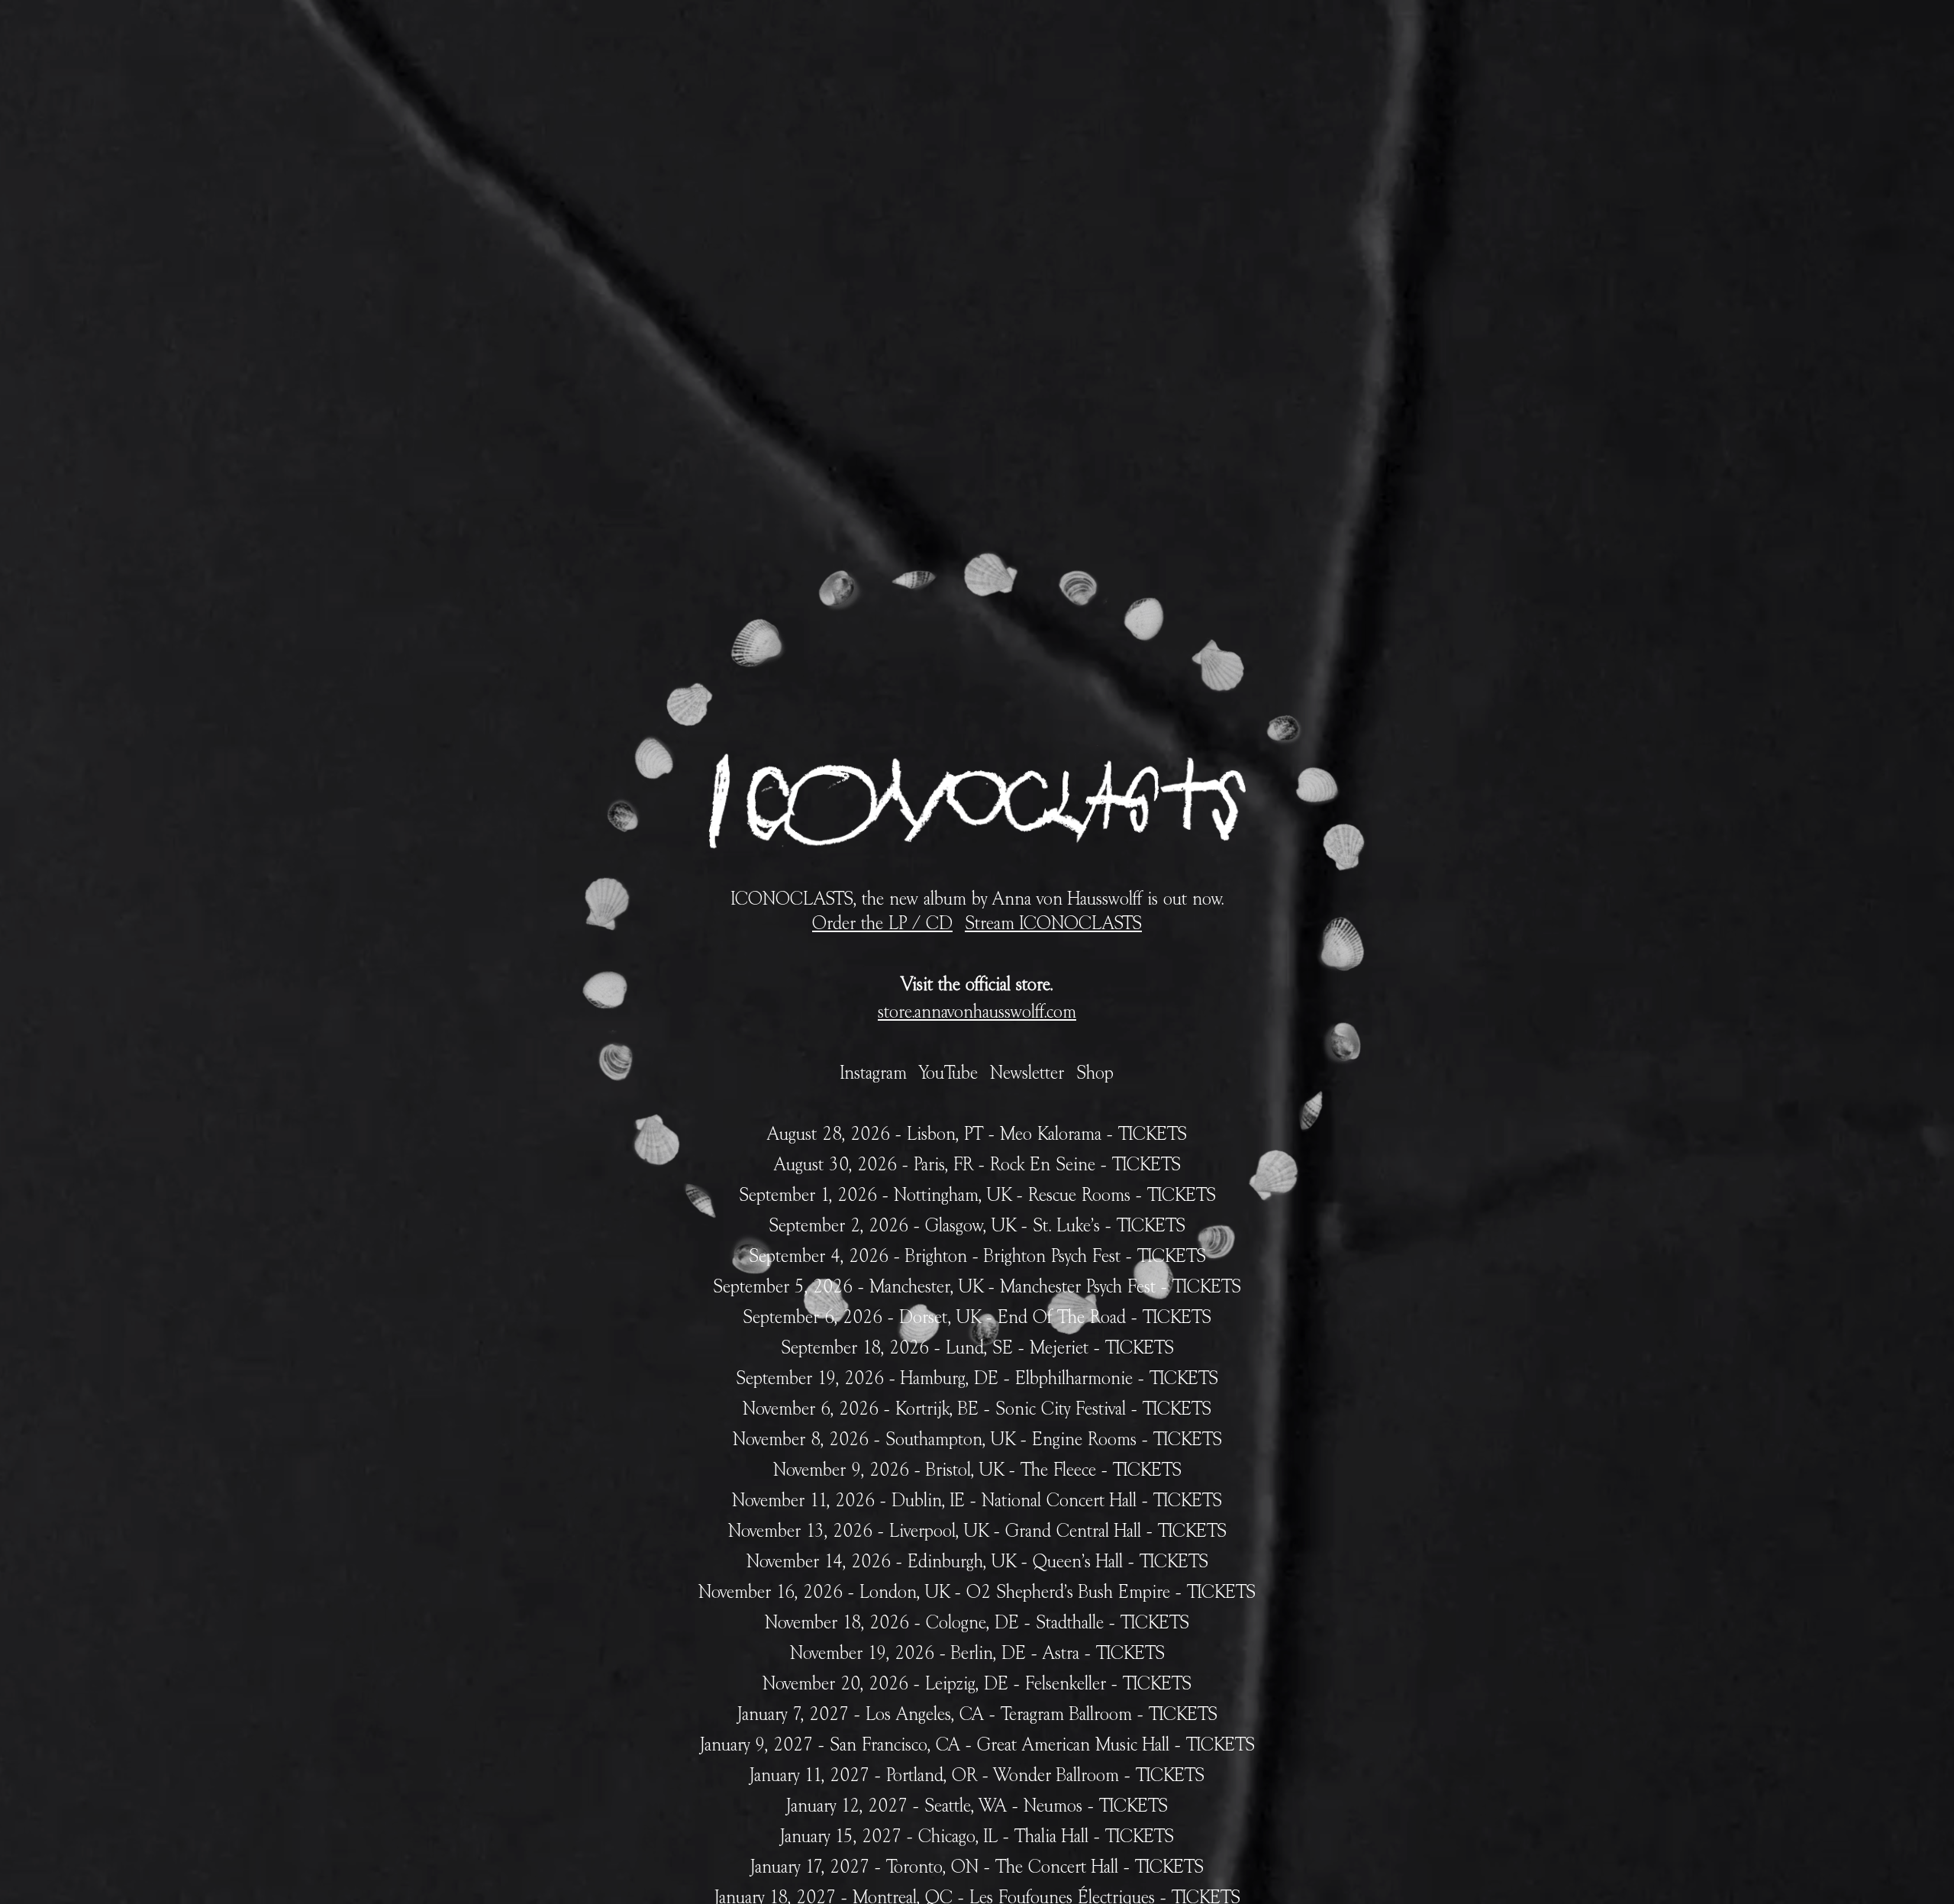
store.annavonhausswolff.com (977, 1012)
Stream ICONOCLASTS (1053, 924)
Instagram (874, 1073)
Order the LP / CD (882, 924)
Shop (1095, 1073)
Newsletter (1027, 1073)
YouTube (948, 1073)
